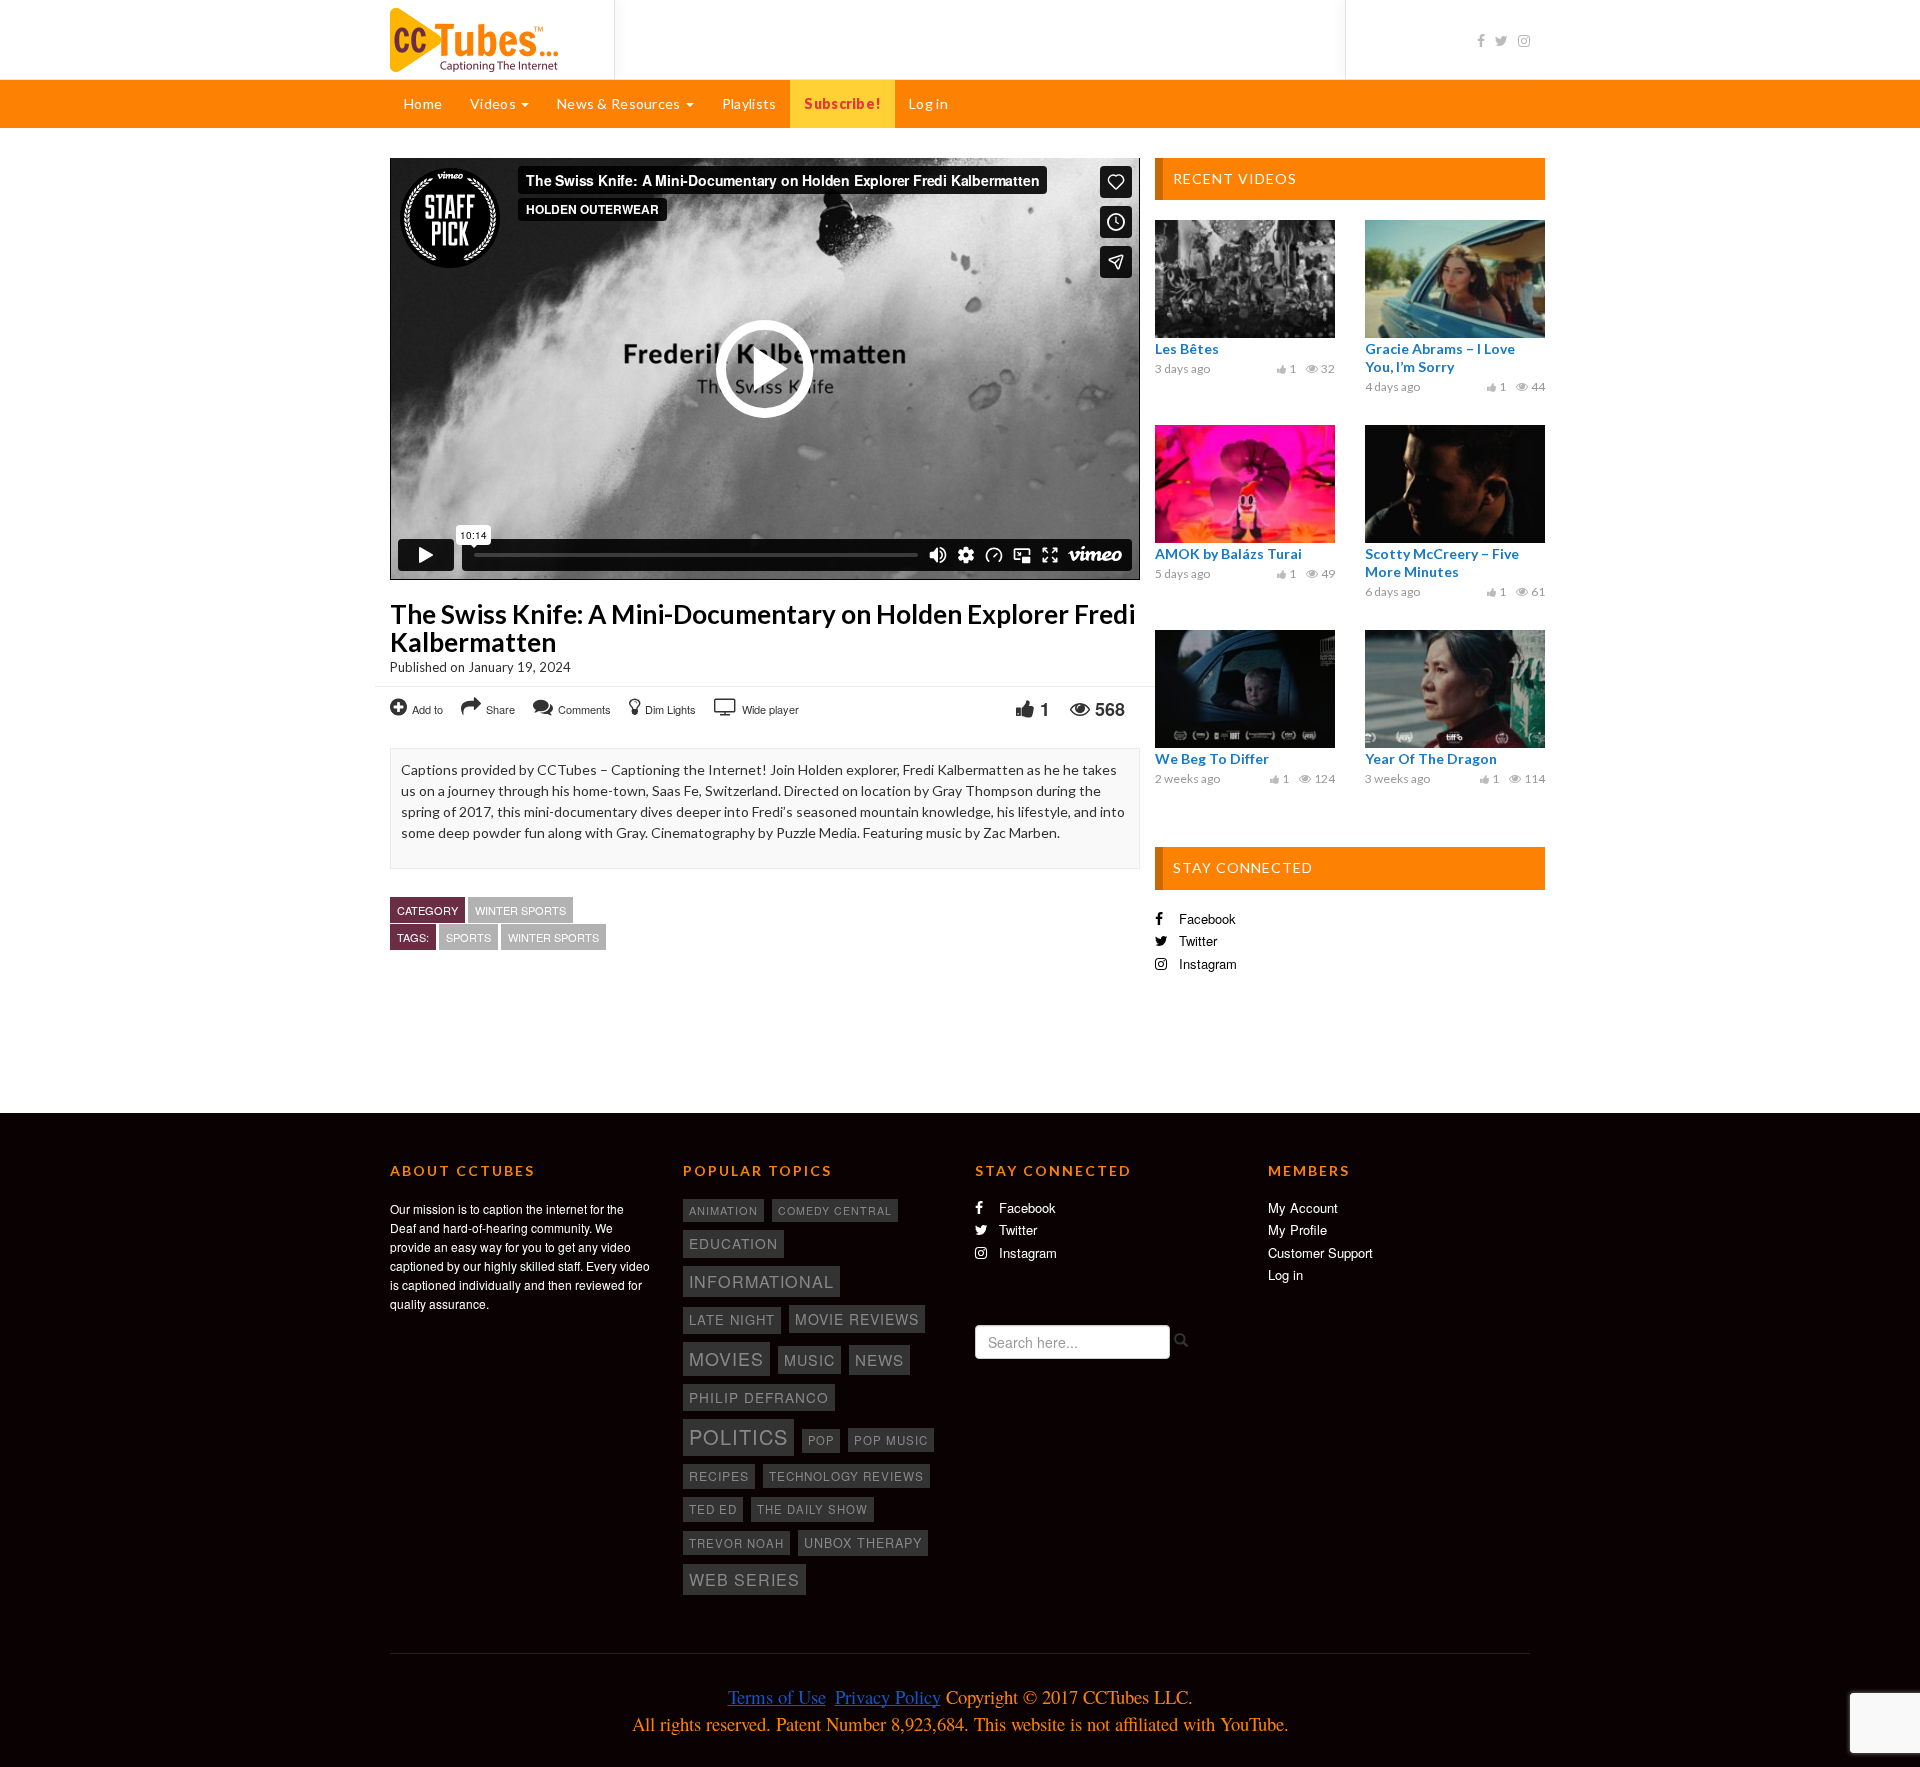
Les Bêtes (1187, 348)
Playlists (749, 103)
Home (423, 103)
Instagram (1206, 963)
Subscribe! (842, 103)
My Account (1303, 1207)
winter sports (553, 937)
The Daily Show (812, 1509)
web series (744, 1579)
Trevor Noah (736, 1543)
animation (723, 1210)
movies (726, 1358)
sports (468, 937)
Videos (494, 103)
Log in (928, 103)
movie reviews (857, 1319)
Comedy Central (835, 1210)
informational (761, 1281)
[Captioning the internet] (487, 38)
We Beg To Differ (1212, 758)
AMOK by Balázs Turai (1228, 553)
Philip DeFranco (759, 1397)
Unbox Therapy (863, 1543)
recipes (719, 1476)
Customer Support (1320, 1252)
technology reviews (846, 1476)
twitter (1196, 940)
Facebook (1205, 918)
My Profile (1297, 1229)
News (879, 1359)
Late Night (732, 1319)
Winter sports (520, 910)
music (809, 1360)
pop (821, 1440)
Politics (738, 1436)
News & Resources (620, 103)
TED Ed (713, 1509)
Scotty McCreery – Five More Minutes (1442, 562)
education (733, 1243)
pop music (891, 1440)
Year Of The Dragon (1431, 758)
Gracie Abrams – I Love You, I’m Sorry (1440, 357)
